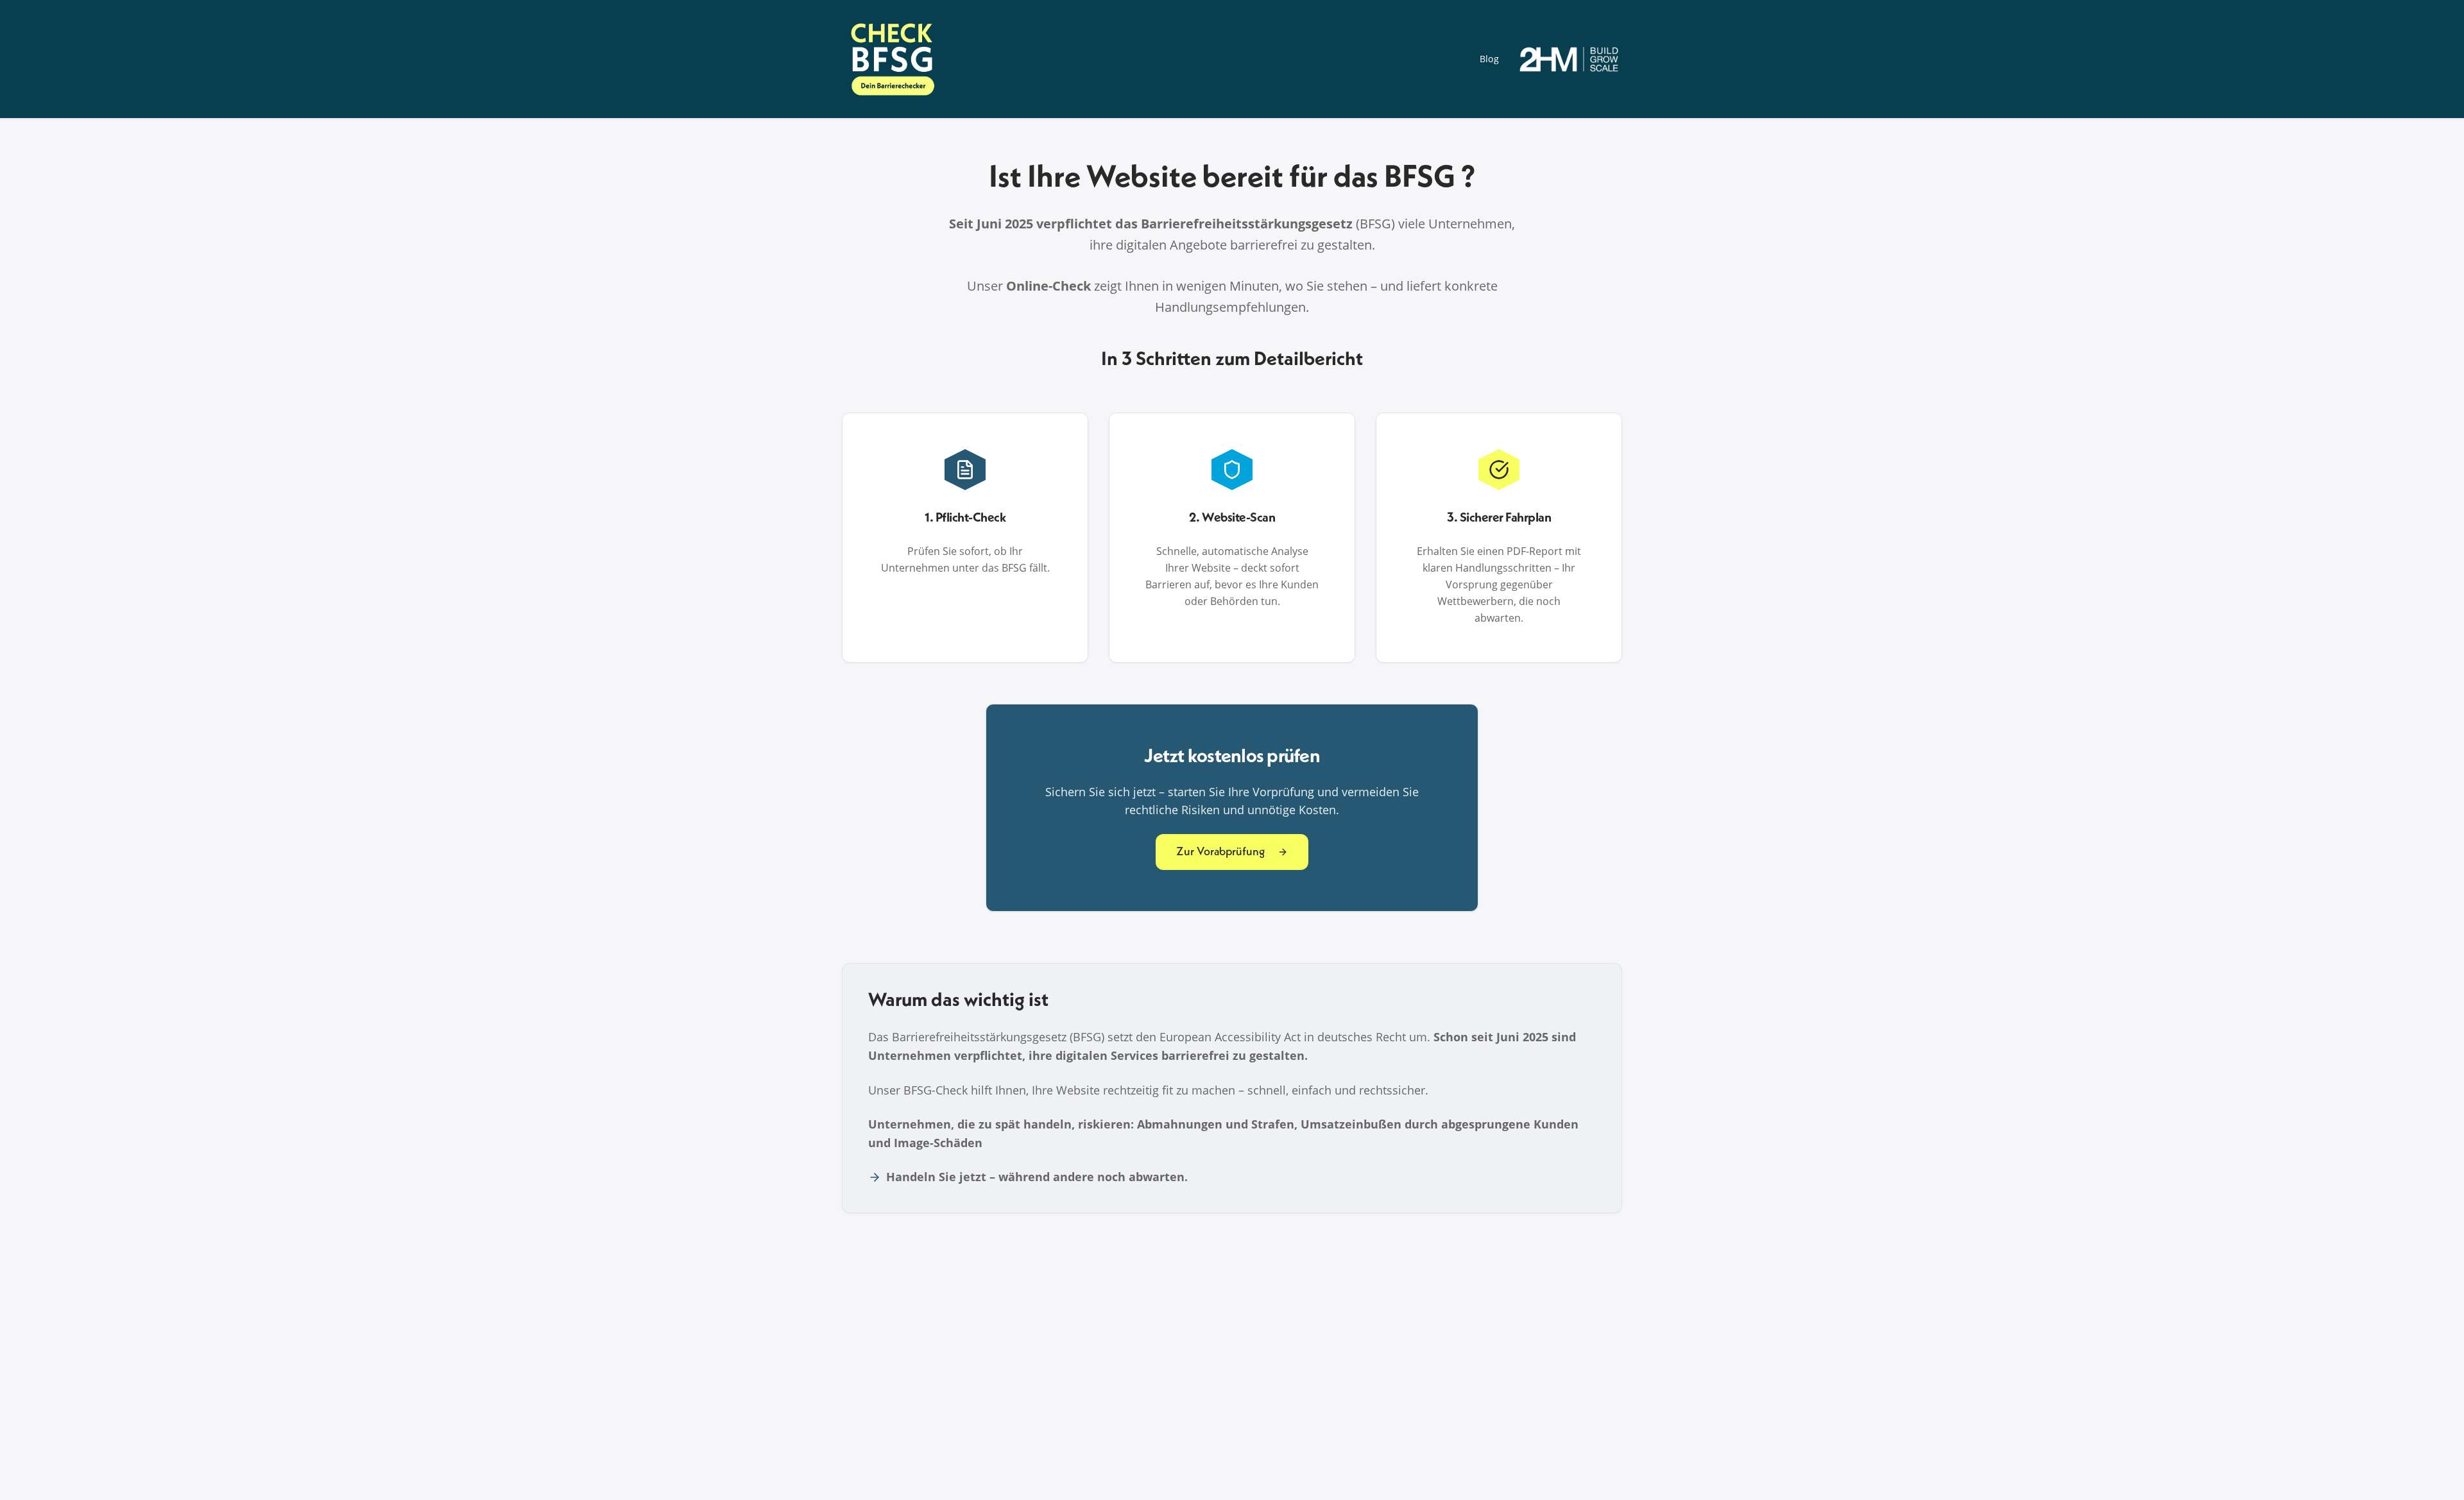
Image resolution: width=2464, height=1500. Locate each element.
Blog (1489, 59)
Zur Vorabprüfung (1220, 852)
